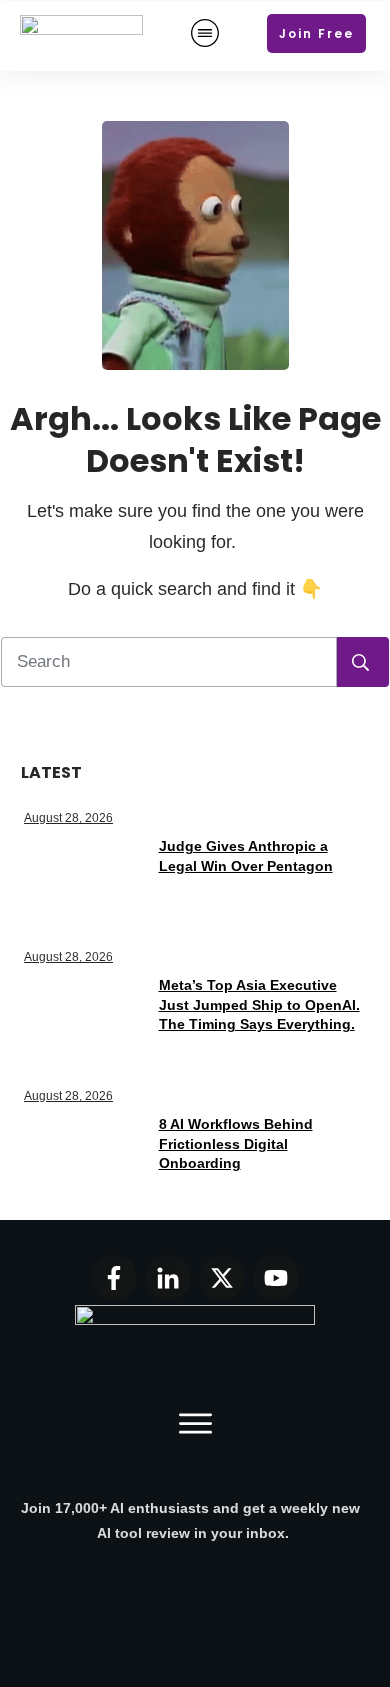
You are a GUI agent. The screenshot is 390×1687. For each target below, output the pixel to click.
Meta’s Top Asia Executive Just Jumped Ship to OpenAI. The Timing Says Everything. (259, 1004)
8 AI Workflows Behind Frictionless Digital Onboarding (236, 1143)
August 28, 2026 (68, 818)
